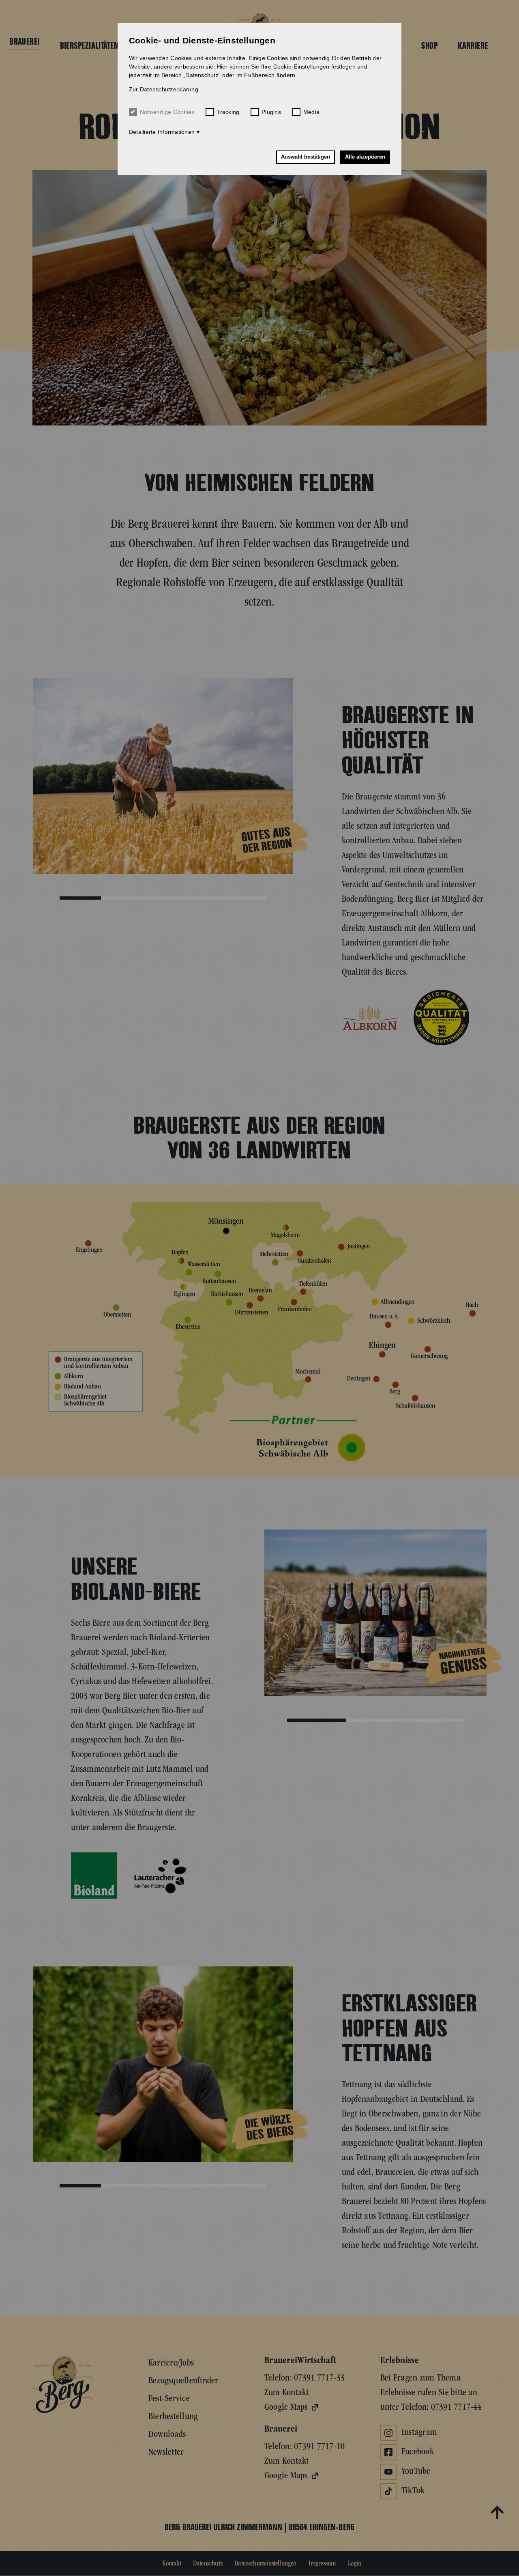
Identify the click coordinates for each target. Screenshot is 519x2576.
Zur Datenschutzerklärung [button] (164, 89)
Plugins (271, 112)
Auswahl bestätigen (306, 157)
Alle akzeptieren (365, 157)
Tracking (228, 112)
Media (311, 112)
